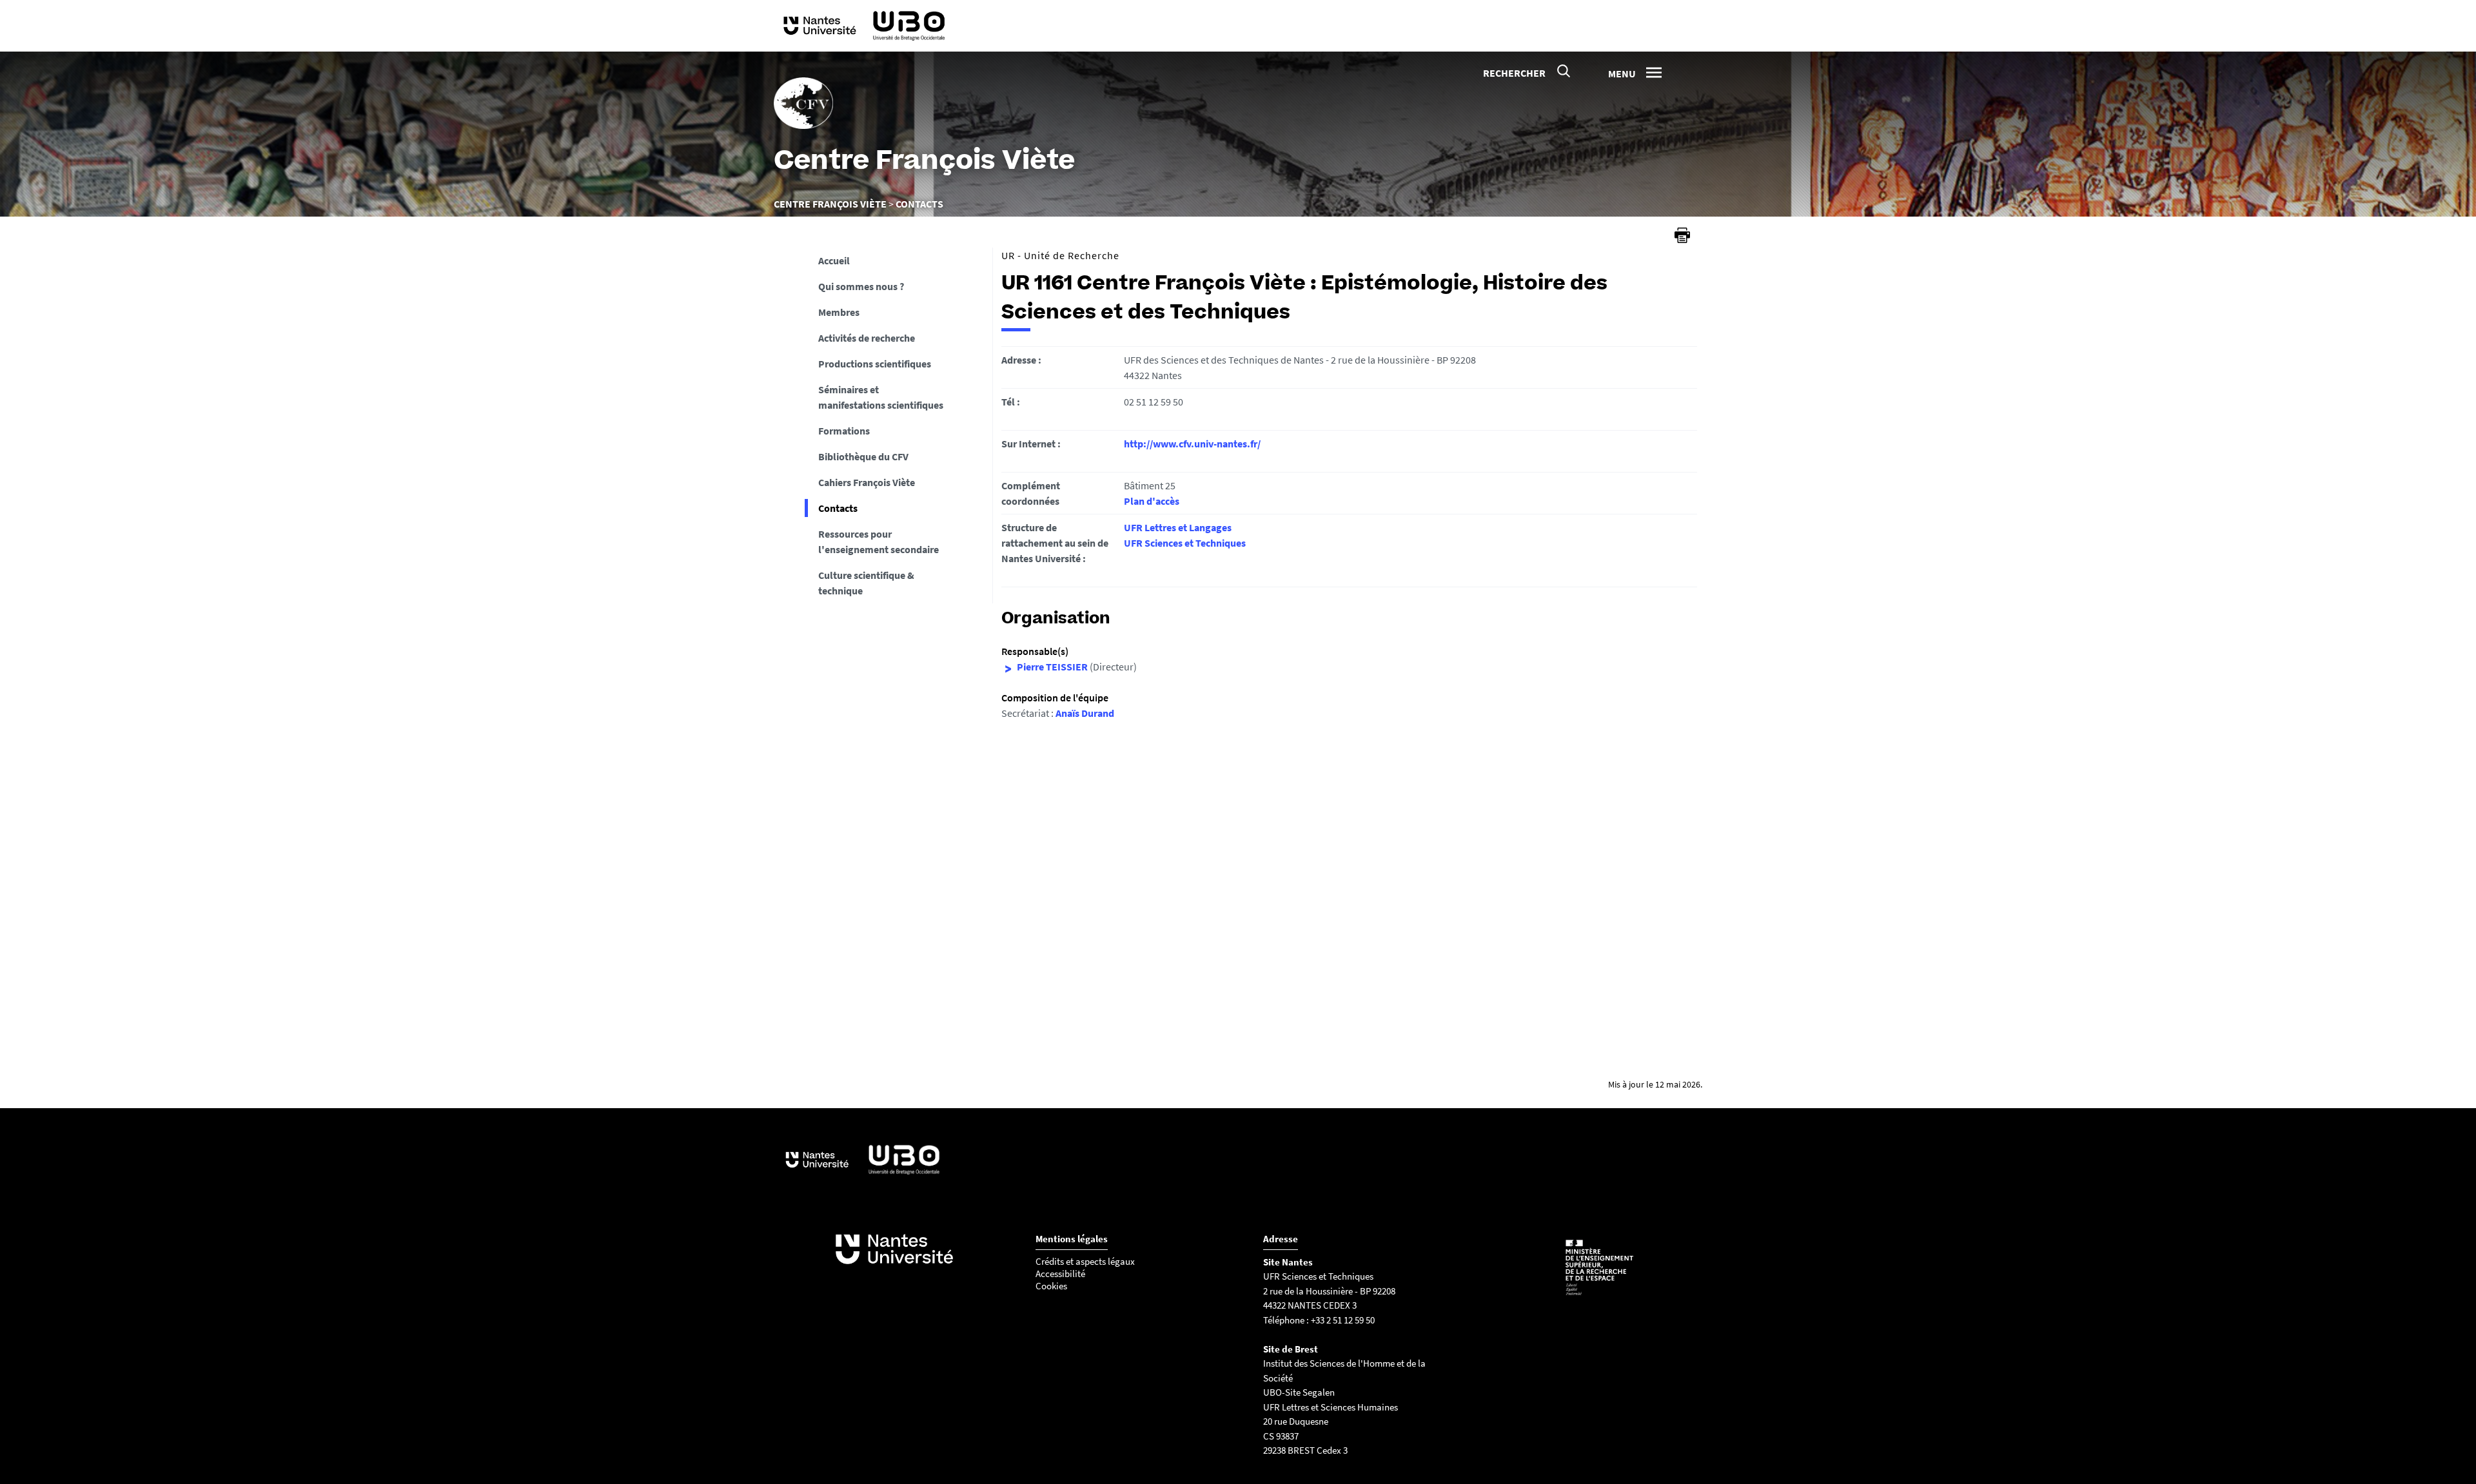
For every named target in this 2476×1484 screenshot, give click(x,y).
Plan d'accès (1152, 501)
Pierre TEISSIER (1052, 667)
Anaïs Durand (1085, 713)
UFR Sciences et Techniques (1185, 543)
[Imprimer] (1682, 235)
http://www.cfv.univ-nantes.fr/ (1192, 444)
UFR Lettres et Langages (1178, 527)
